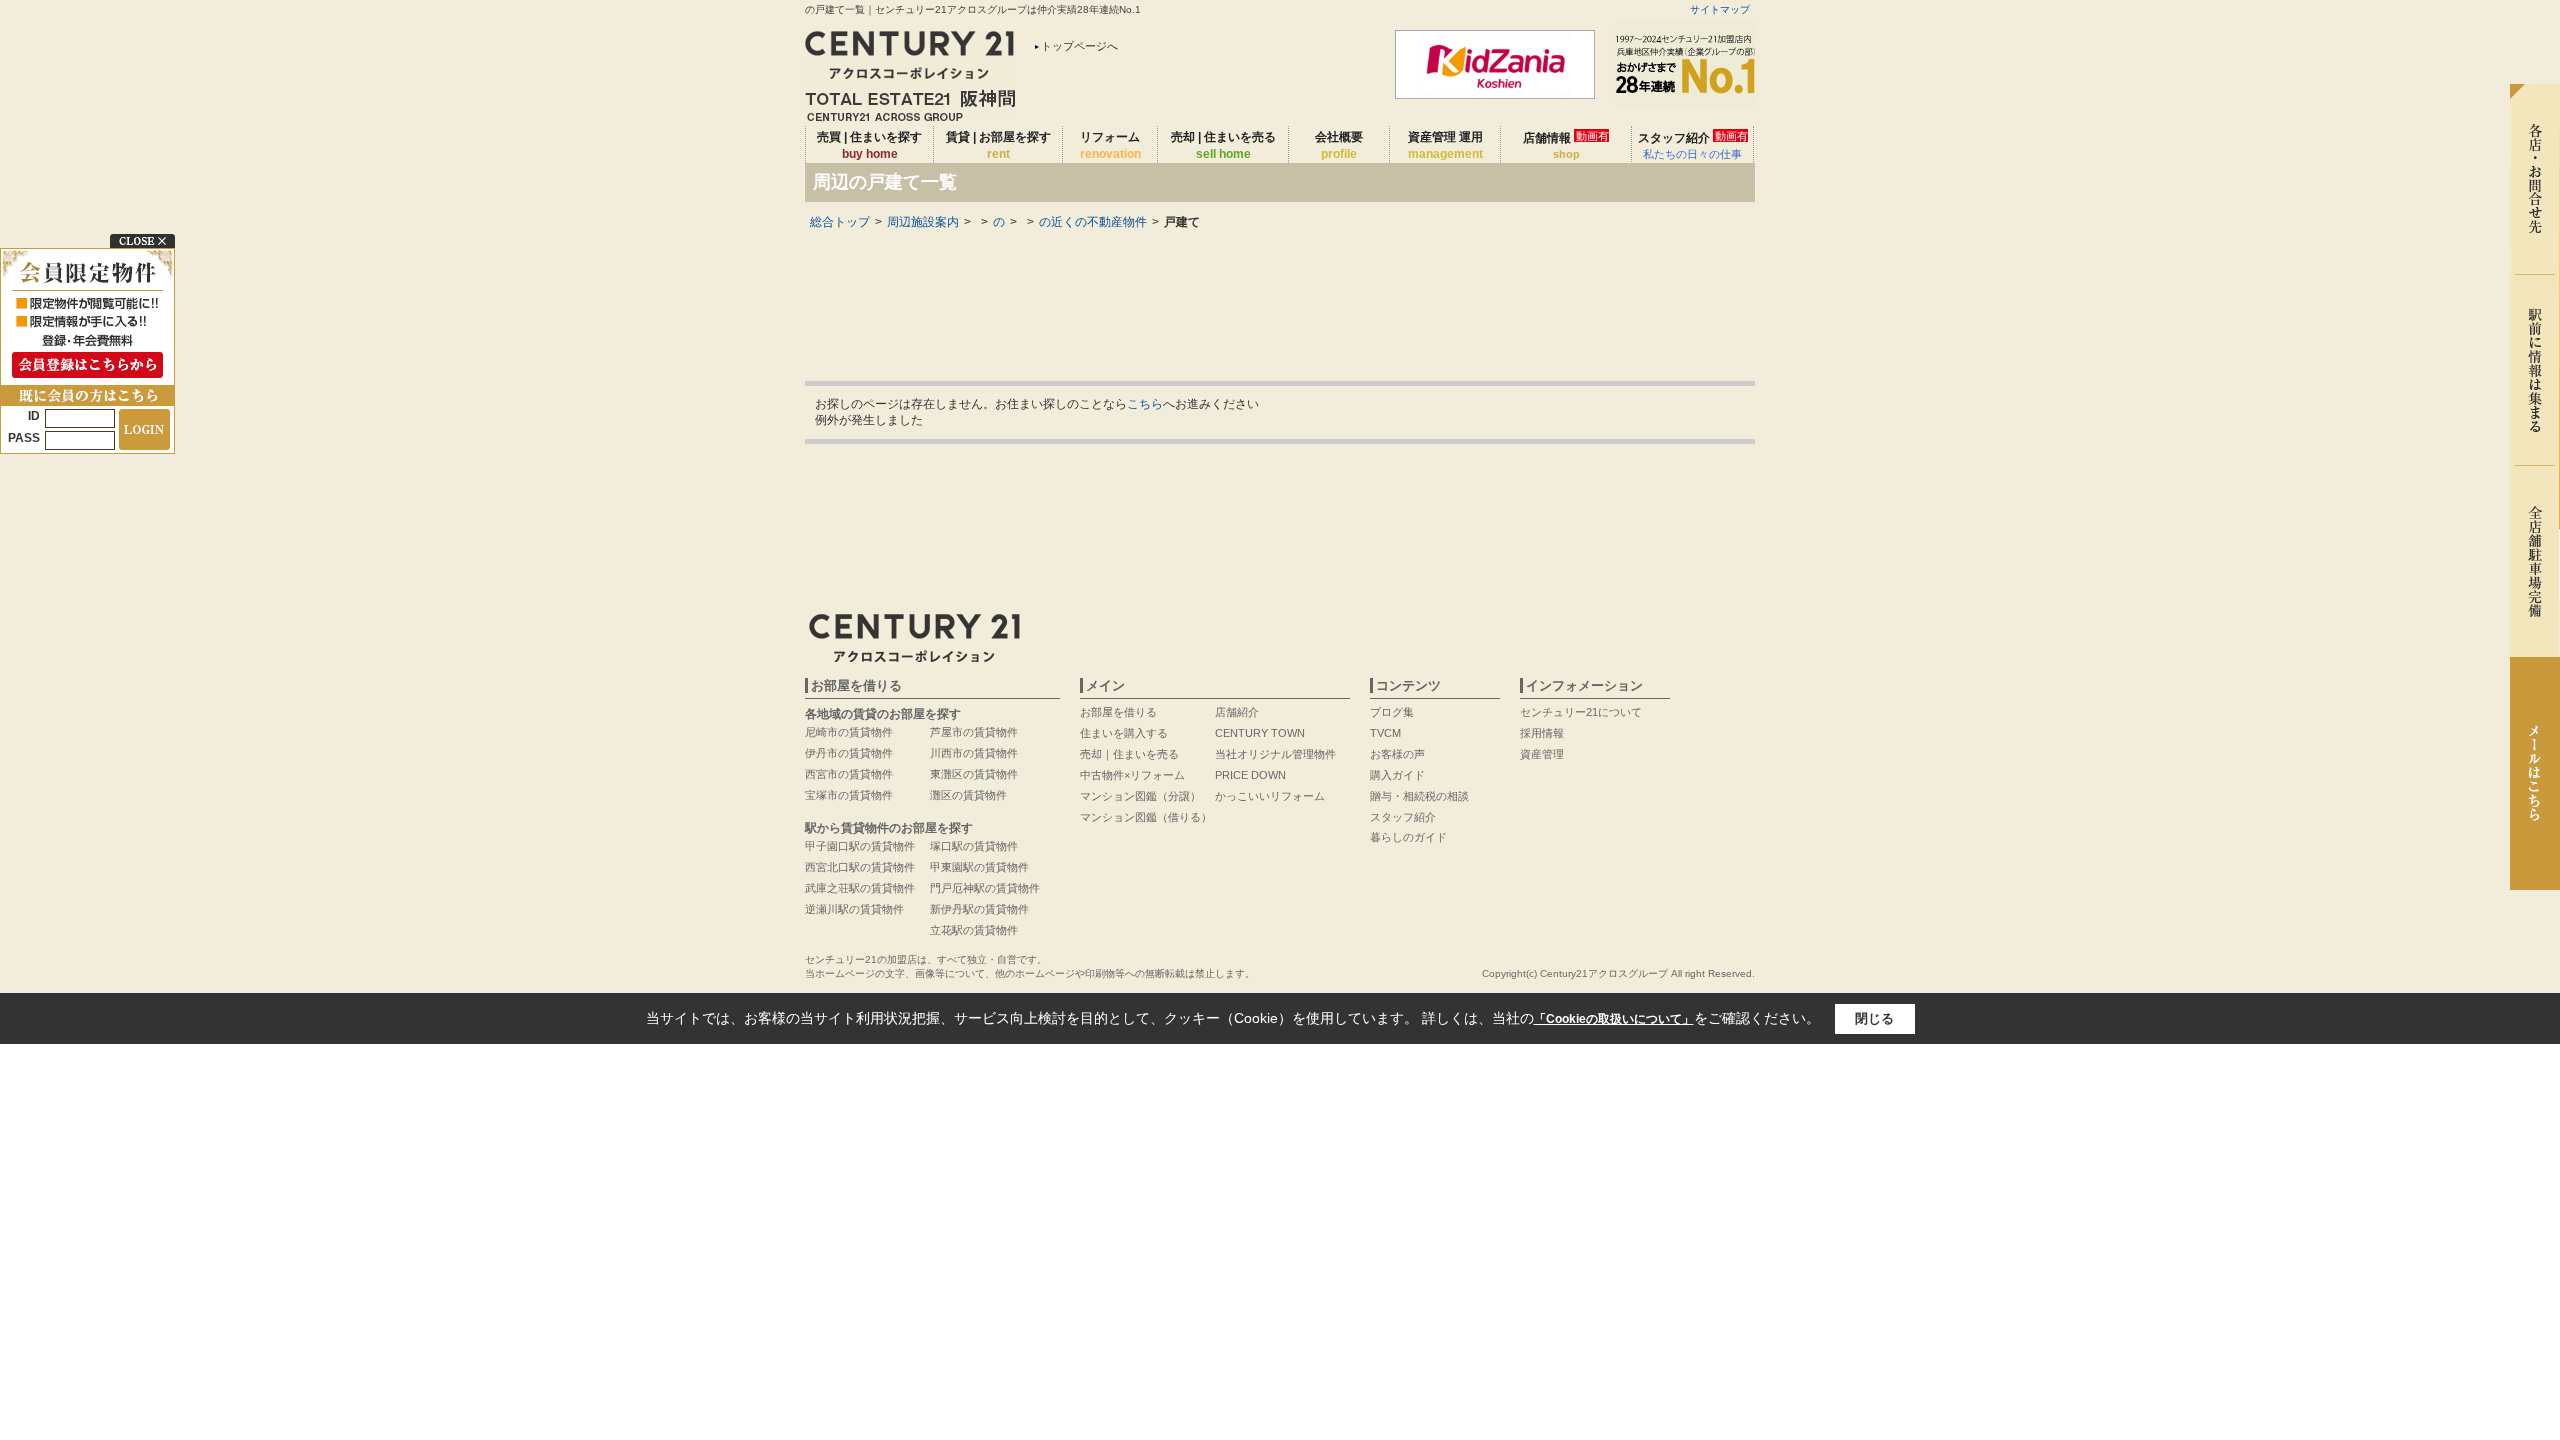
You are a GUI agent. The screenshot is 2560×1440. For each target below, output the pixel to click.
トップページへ (1079, 46)
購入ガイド (1397, 775)
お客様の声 (1397, 754)
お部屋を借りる (1118, 712)
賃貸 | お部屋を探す (998, 145)
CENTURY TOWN (1260, 733)
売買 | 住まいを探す (869, 145)
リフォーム (1110, 145)
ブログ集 (1392, 712)
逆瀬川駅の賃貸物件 (854, 909)
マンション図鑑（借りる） (1146, 817)
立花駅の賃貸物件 (974, 930)
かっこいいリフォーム (1270, 796)
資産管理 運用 (1445, 145)
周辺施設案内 (923, 222)
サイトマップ (1720, 9)
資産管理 (1542, 754)
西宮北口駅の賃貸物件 (860, 867)
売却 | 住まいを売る (1223, 145)
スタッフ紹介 (1693, 145)
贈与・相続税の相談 (1419, 796)
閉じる (1874, 1018)
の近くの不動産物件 (1093, 222)
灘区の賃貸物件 (968, 795)
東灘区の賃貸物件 (974, 774)
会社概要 (1339, 145)
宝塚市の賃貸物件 (849, 795)
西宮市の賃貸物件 (849, 774)
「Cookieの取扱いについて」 (1614, 1019)
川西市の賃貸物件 (974, 753)
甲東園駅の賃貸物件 (979, 867)
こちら (1145, 404)
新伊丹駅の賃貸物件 (979, 909)
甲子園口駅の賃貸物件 (860, 846)
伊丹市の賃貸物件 (849, 753)
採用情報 (1542, 733)
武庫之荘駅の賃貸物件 (860, 888)
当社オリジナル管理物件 (1275, 754)
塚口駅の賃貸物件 (974, 846)
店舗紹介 (1237, 712)
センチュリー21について (1581, 712)
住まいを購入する (1124, 733)
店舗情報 (1566, 145)
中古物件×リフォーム (1132, 775)
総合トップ (840, 222)
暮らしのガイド (1408, 837)
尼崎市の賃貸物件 (849, 732)
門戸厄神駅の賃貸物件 (985, 888)
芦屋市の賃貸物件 (974, 732)
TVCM (1385, 733)
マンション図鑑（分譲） (1140, 796)
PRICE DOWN (1250, 775)
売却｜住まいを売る (1129, 754)
